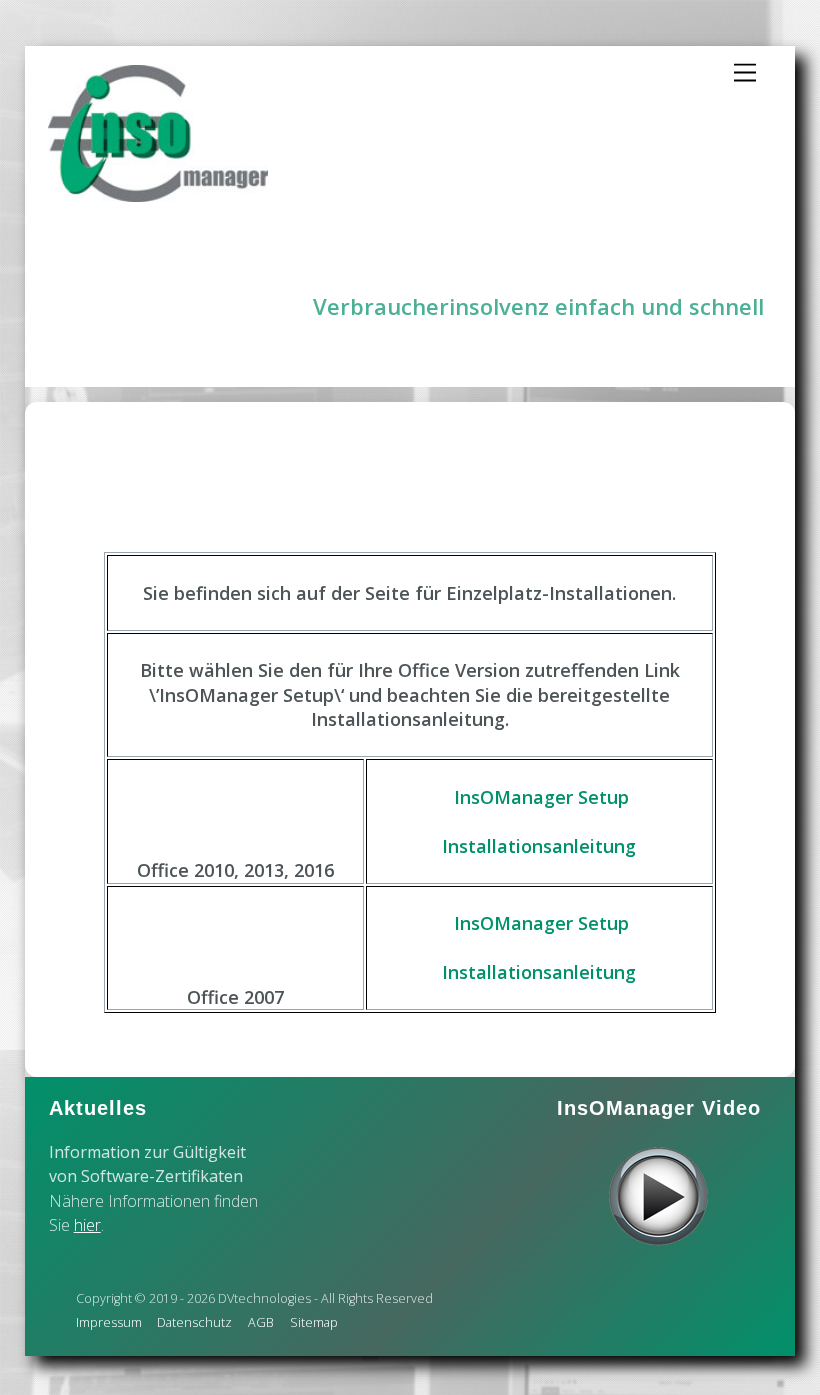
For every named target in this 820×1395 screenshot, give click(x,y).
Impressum (109, 1322)
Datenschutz (194, 1322)
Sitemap (314, 1322)
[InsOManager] (158, 193)
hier (87, 1225)
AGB (261, 1322)
